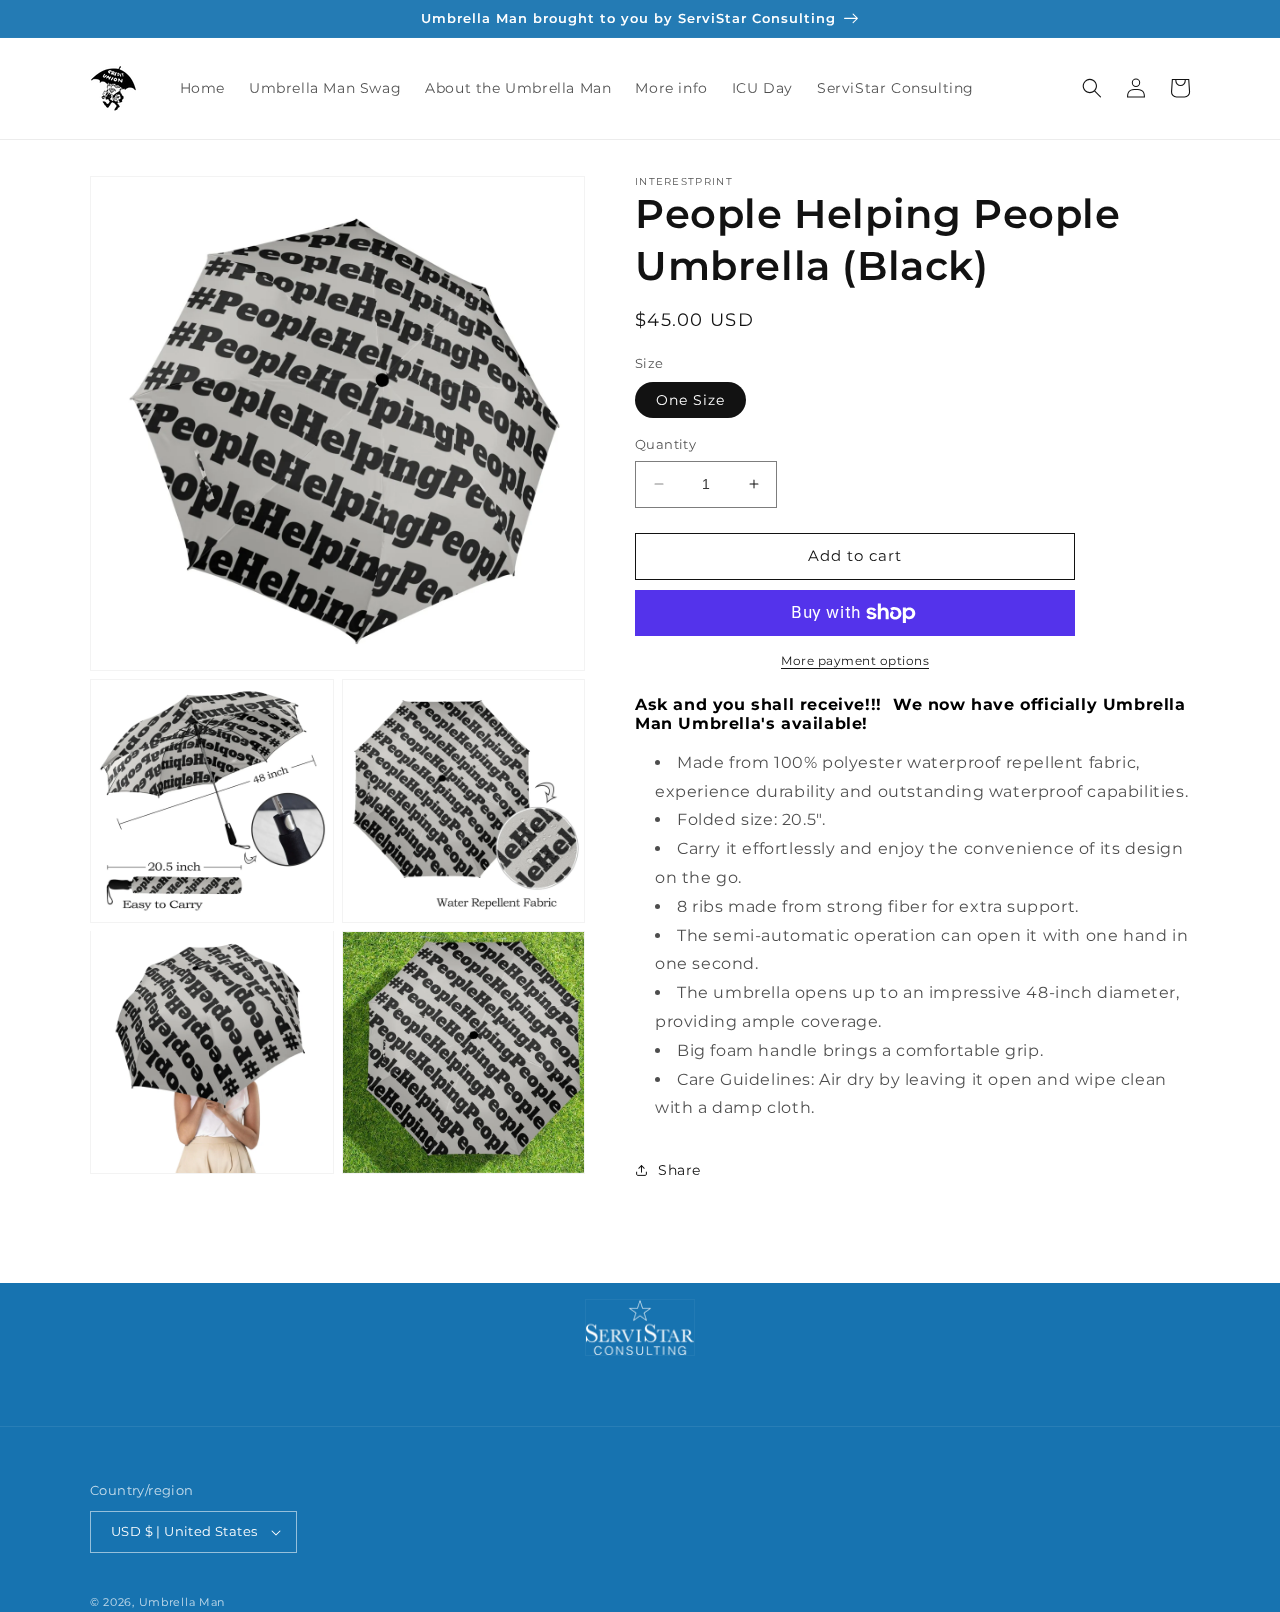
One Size (690, 400)
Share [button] (679, 1170)
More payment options (855, 660)
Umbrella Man (182, 1602)
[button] (1092, 88)
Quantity (665, 444)
